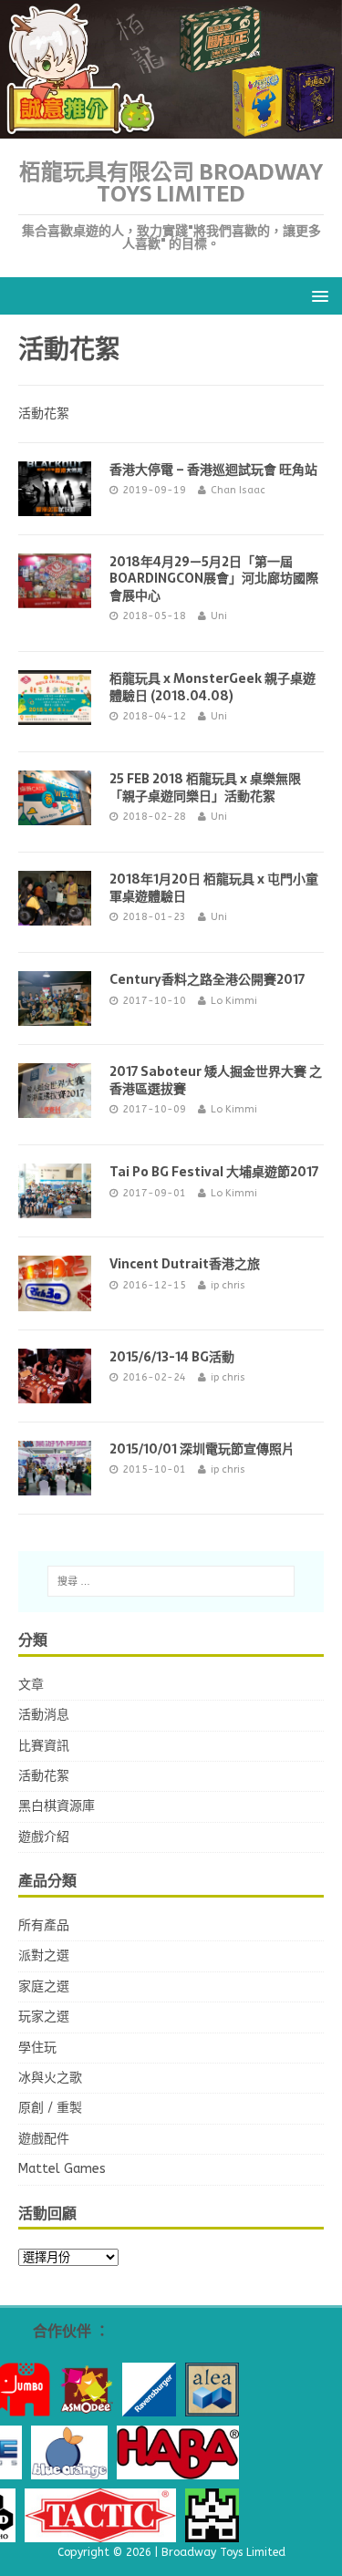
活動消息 (44, 1715)
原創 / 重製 (50, 2108)
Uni (219, 616)
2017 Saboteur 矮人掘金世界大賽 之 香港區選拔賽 (216, 1080)
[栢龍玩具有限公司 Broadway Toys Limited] (171, 128)
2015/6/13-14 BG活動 (172, 1357)
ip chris (228, 1285)
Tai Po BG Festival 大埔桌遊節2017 (214, 1172)
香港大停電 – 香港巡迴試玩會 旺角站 (213, 470)
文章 (31, 1685)
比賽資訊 (44, 1746)
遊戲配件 (44, 2139)
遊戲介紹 (44, 1837)
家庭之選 (44, 1986)
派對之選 (44, 1955)
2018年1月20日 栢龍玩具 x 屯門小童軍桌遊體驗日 (214, 887)
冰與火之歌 (50, 2078)
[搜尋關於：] (171, 1581)
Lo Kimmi (234, 1001)
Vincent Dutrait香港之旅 (185, 1264)
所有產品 (44, 1925)
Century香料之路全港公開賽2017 (207, 979)
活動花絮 (44, 1776)
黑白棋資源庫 (57, 1806)
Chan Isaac (238, 490)
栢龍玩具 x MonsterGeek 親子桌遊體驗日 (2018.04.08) (212, 687)
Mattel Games (62, 2169)
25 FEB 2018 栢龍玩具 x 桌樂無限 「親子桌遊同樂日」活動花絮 (205, 787)
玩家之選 (44, 2017)
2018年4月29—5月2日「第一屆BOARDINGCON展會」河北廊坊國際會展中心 (214, 578)
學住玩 (37, 2048)
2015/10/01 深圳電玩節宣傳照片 (202, 1449)
